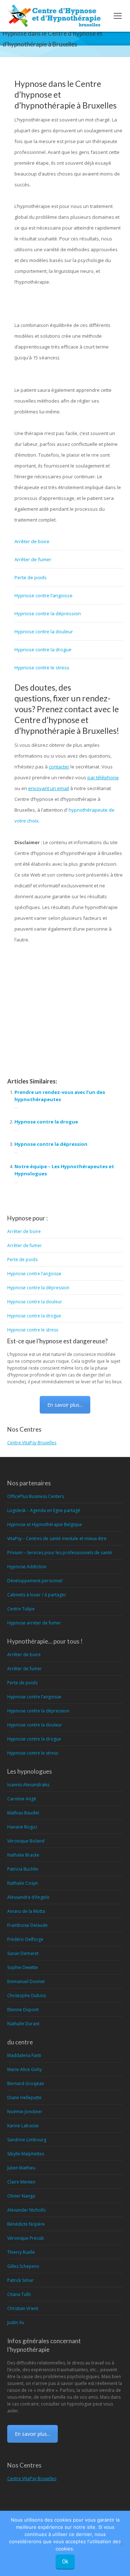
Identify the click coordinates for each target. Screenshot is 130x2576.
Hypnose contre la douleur (44, 631)
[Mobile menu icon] (118, 16)
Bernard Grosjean (26, 2083)
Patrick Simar (20, 2280)
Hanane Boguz (22, 1827)
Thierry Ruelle (21, 2252)
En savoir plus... (65, 1405)
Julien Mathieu (21, 2168)
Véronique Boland (26, 1841)
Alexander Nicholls (26, 2210)
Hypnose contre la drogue (43, 649)
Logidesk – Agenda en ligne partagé (44, 1510)
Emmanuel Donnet (26, 1981)
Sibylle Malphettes (26, 2154)
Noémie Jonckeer (25, 2112)
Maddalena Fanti (24, 2055)
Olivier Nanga (21, 2196)
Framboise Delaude (27, 1925)
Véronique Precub (26, 2238)
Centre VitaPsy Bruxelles (32, 1443)
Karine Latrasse (23, 2126)
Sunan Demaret (23, 1953)
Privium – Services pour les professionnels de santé (60, 1553)
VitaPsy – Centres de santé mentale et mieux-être (57, 1538)
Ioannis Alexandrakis (28, 1785)
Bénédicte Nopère (26, 2224)
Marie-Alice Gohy (25, 2069)
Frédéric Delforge (25, 1939)
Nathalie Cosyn (23, 1883)
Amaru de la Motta (26, 1911)
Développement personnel (35, 1581)
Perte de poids (31, 577)
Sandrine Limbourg (27, 2140)
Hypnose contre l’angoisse (44, 595)
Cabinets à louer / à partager (37, 1595)
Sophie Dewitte (23, 1967)
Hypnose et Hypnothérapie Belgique (45, 1524)
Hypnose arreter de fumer (34, 1623)
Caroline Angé (22, 1799)
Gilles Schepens (23, 2266)
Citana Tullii (19, 2294)
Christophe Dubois (27, 1996)
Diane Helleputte (24, 2098)
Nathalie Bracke (23, 1855)
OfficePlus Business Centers (36, 1496)
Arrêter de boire (32, 541)
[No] (121, 2544)
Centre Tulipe (21, 1609)
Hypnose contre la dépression (48, 613)
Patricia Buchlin (23, 1869)
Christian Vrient (23, 2308)
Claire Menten (21, 2182)
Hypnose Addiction (27, 1567)
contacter (59, 767)
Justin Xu (16, 2322)
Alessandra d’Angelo (28, 1897)
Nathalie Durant (23, 2024)
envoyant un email (49, 788)
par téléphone (103, 777)
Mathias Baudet (23, 1813)
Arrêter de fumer (33, 559)
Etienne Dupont (23, 2010)
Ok (65, 2562)
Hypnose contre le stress (42, 668)
